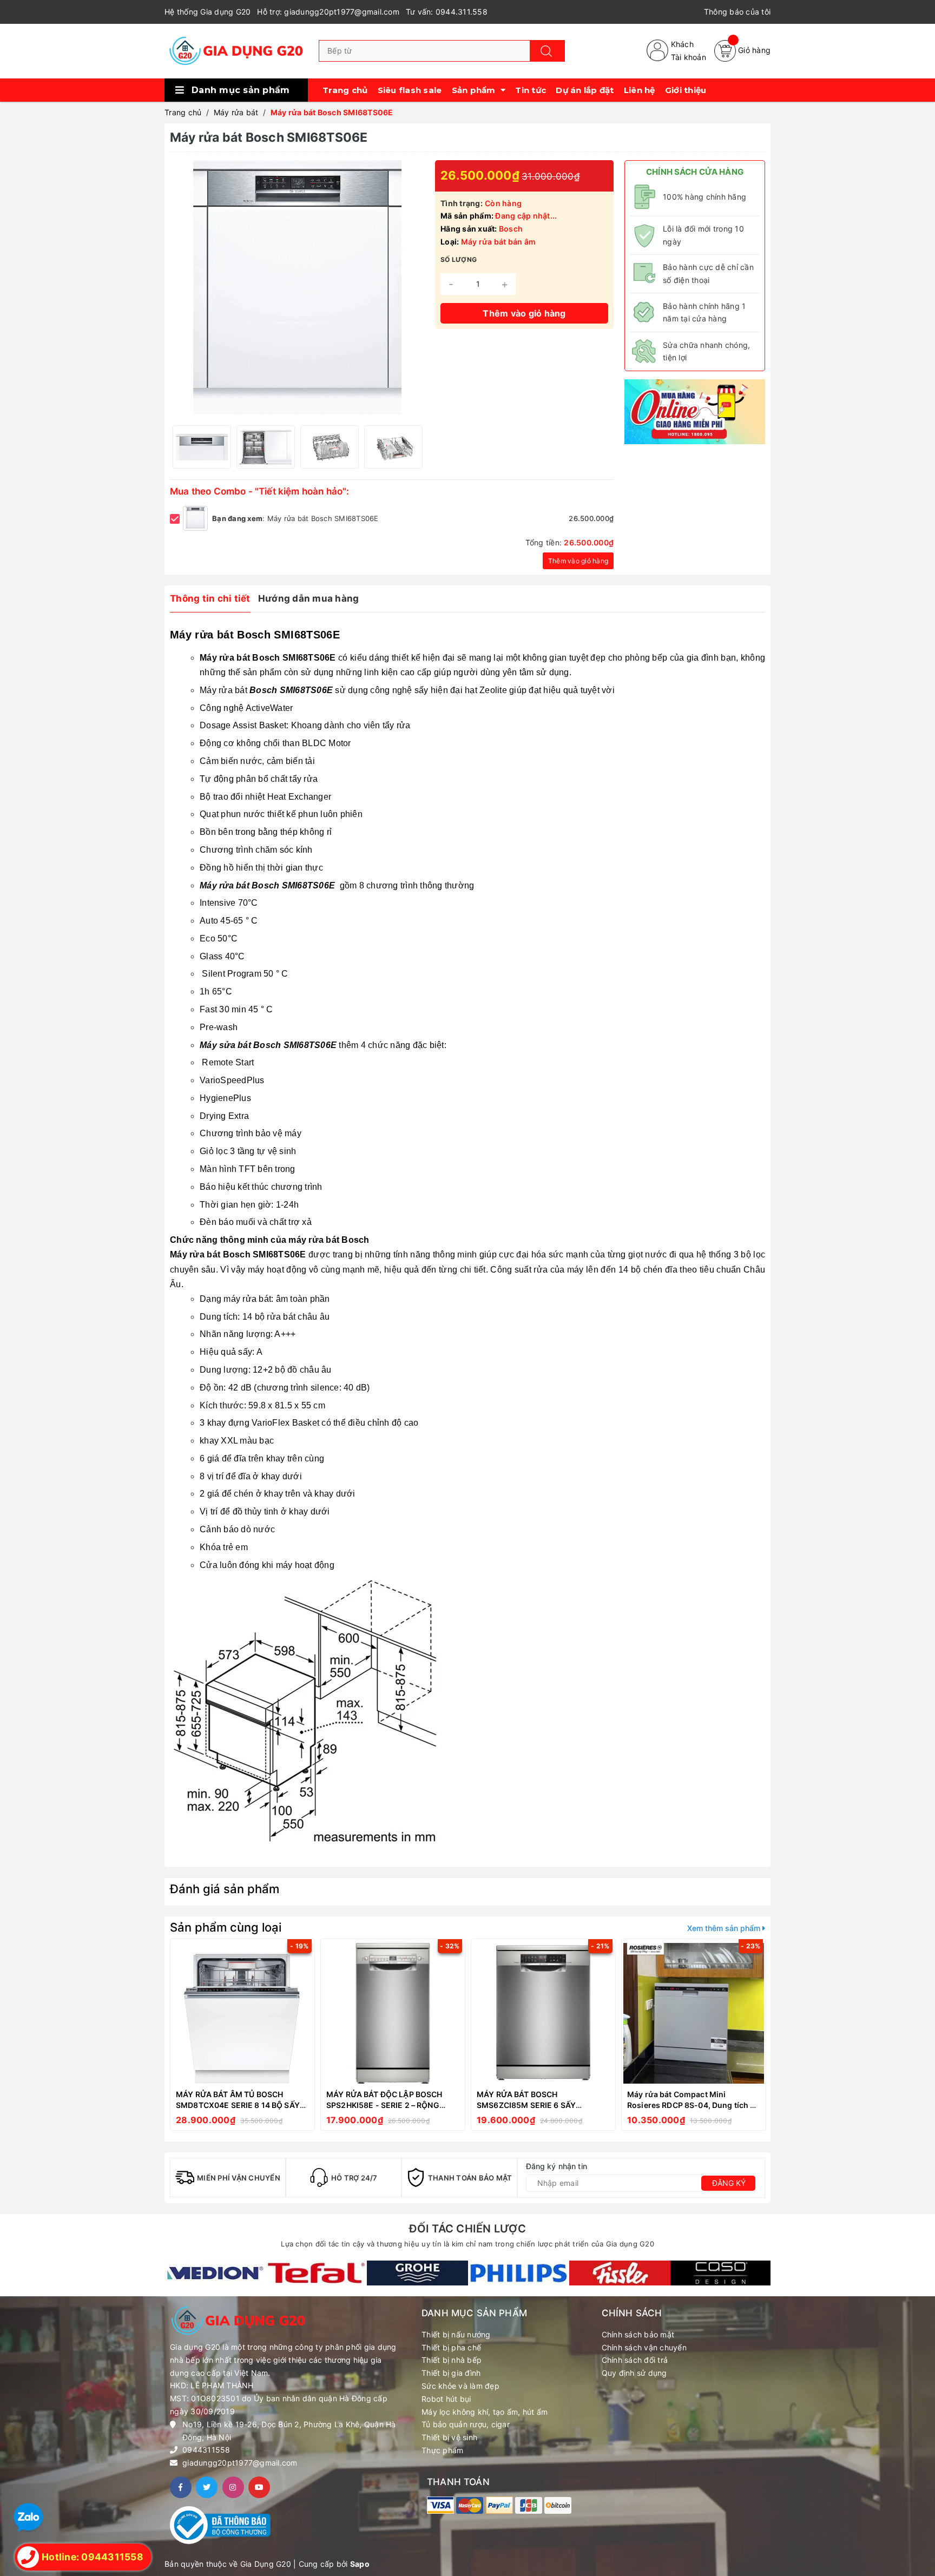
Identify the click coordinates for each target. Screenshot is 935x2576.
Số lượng (459, 259)
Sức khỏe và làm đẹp (460, 2386)
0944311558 (206, 2450)
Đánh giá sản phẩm (225, 1889)
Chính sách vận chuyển (644, 2347)
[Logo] (236, 51)
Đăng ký (729, 2183)
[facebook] (181, 2487)
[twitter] (207, 2487)
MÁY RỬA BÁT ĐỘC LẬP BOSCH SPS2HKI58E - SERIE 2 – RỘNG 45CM (384, 2105)
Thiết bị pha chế (451, 2347)
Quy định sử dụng (634, 2373)
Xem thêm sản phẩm (725, 1928)
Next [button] (413, 447)
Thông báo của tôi (737, 12)
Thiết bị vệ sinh (449, 2437)
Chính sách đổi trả (635, 2360)
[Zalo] (28, 2517)
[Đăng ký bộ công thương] (220, 2524)
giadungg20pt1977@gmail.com (240, 2463)
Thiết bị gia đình (451, 2373)
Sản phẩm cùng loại (226, 1927)
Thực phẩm (442, 2450)
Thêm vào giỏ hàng (578, 561)
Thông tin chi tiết (210, 598)
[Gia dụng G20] (215, 2273)
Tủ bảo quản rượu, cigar (466, 2424)
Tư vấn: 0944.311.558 (447, 12)
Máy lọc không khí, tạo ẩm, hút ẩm (485, 2412)
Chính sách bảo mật (638, 2334)
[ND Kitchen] (695, 411)
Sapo (360, 2564)
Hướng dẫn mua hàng (309, 598)
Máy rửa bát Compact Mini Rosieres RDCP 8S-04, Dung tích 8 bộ (691, 2105)
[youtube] (259, 2487)
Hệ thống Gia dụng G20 (208, 12)
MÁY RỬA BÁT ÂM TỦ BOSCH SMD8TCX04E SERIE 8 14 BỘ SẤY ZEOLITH (238, 2105)
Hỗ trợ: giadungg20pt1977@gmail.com (328, 12)
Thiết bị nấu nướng (456, 2334)
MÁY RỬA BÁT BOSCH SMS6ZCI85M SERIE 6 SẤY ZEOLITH (526, 2105)
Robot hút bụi (446, 2399)
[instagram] (233, 2487)
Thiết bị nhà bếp (452, 2360)
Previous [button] (181, 447)
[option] (202, 447)
